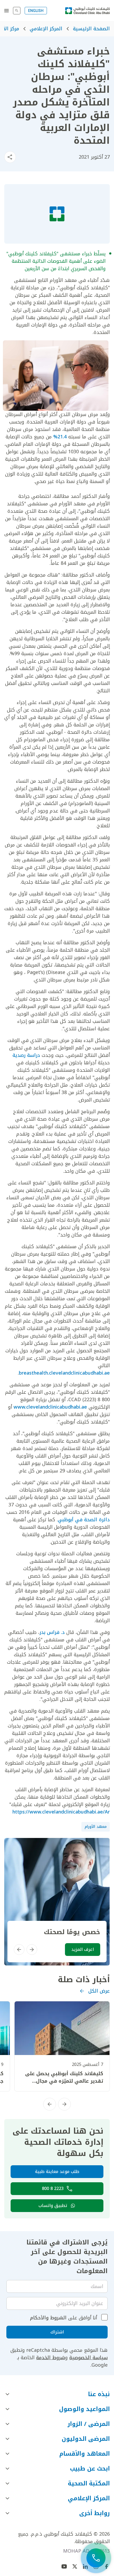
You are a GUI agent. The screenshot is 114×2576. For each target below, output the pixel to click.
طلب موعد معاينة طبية (57, 2172)
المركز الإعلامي (46, 29)
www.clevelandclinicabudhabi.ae (50, 1407)
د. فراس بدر (52, 1632)
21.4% (60, 437)
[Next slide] (19, 1950)
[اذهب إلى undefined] (107, 2566)
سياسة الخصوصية (88, 2358)
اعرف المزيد (83, 1949)
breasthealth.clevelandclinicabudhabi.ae (64, 1373)
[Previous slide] (32, 1950)
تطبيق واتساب (53, 2206)
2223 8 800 (53, 2189)
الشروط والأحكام (48, 2318)
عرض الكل (99, 1991)
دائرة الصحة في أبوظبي (84, 1520)
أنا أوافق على (63, 2318)
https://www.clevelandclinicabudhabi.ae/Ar (61, 1812)
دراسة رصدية (26, 1055)
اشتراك (57, 2332)
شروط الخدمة (51, 2358)
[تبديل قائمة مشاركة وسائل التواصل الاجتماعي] (10, 157)
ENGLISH (36, 11)
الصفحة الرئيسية (91, 29)
